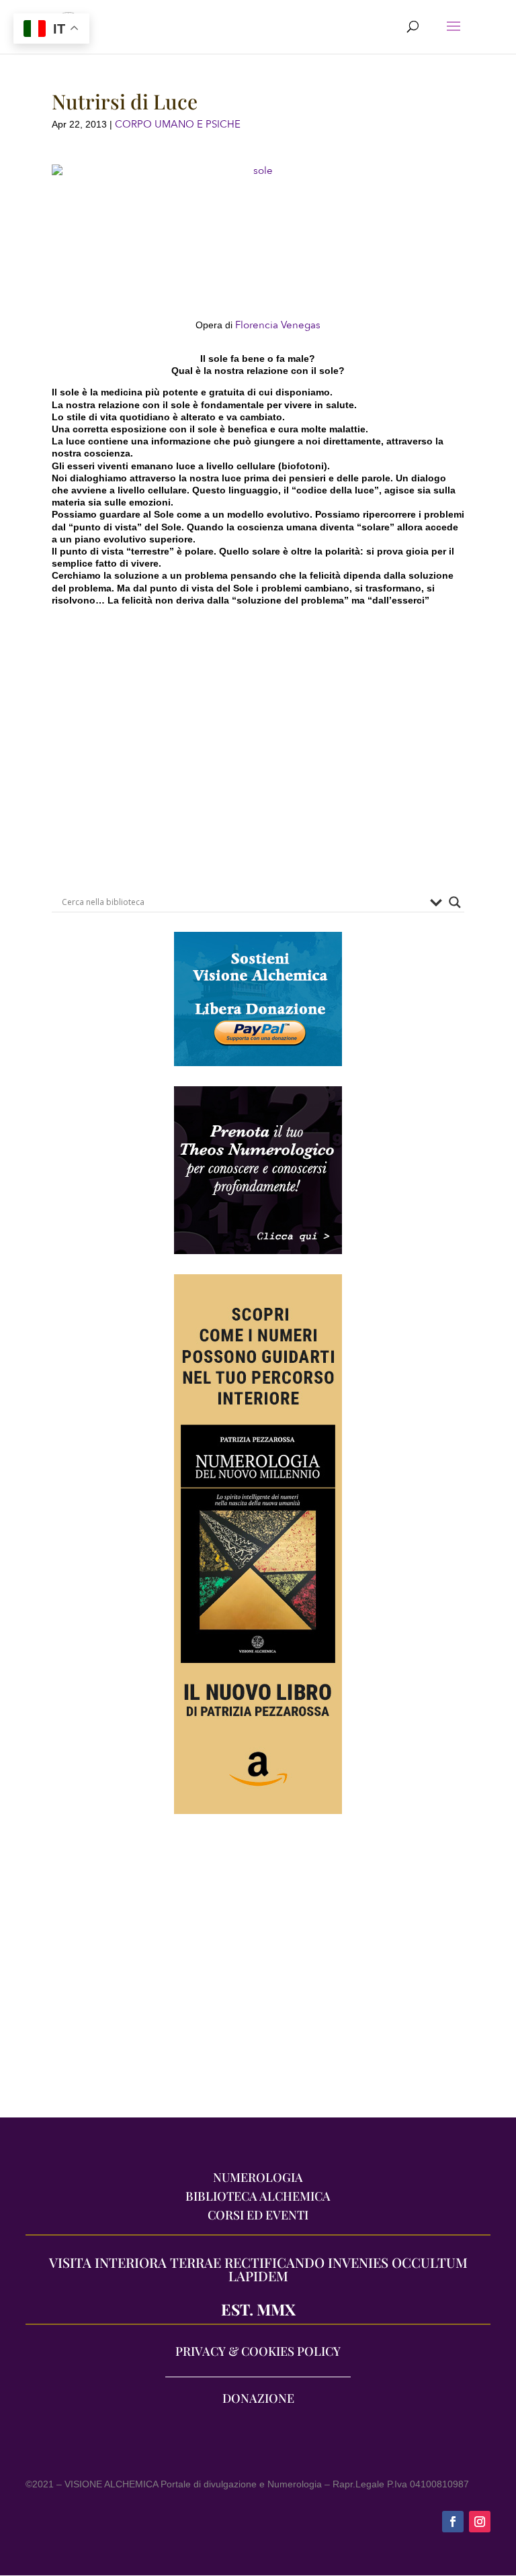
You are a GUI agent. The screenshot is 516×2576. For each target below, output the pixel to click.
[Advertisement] (258, 1972)
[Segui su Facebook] (453, 2522)
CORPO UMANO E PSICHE (178, 124)
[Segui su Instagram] (480, 2522)
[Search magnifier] (455, 902)
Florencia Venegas (278, 325)
